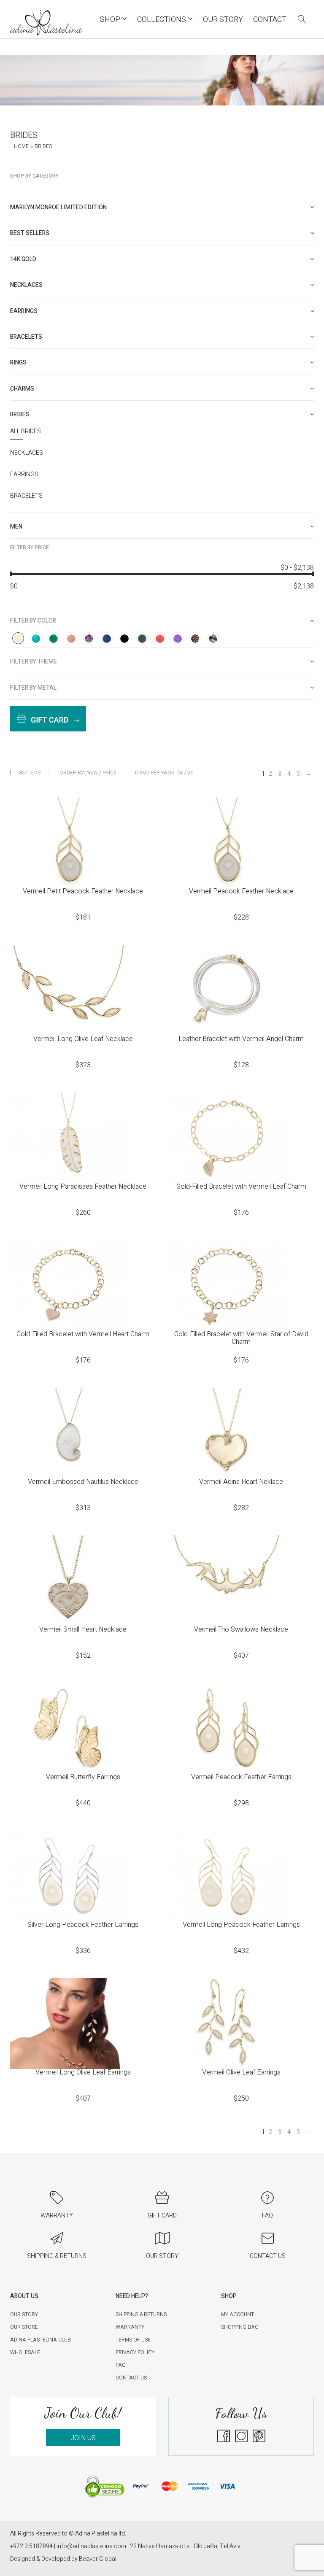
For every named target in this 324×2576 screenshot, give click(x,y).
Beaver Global (98, 2559)
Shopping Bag (240, 2327)
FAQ (121, 2365)
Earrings (24, 475)
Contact (270, 20)
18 (180, 773)
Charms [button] (22, 389)
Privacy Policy (135, 2352)
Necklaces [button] (26, 285)
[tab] (162, 207)
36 (190, 773)
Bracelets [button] (26, 337)
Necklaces (27, 453)
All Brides (26, 432)
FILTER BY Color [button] (33, 621)
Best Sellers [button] (30, 233)
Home (21, 146)
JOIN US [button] (83, 2438)
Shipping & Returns (141, 2314)
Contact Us (131, 2378)
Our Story (223, 20)
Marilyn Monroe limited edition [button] (58, 207)
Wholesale (25, 2352)
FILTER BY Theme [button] (34, 662)
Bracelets (26, 496)
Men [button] (16, 527)
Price (109, 773)
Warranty (130, 2327)
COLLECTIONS (162, 20)
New (92, 773)
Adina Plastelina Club (40, 2340)
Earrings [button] (24, 311)
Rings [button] (18, 363)
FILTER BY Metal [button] (33, 688)
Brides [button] (20, 414)
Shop (111, 20)
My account (238, 2314)
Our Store (24, 2327)
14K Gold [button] (23, 259)
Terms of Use (133, 2340)
